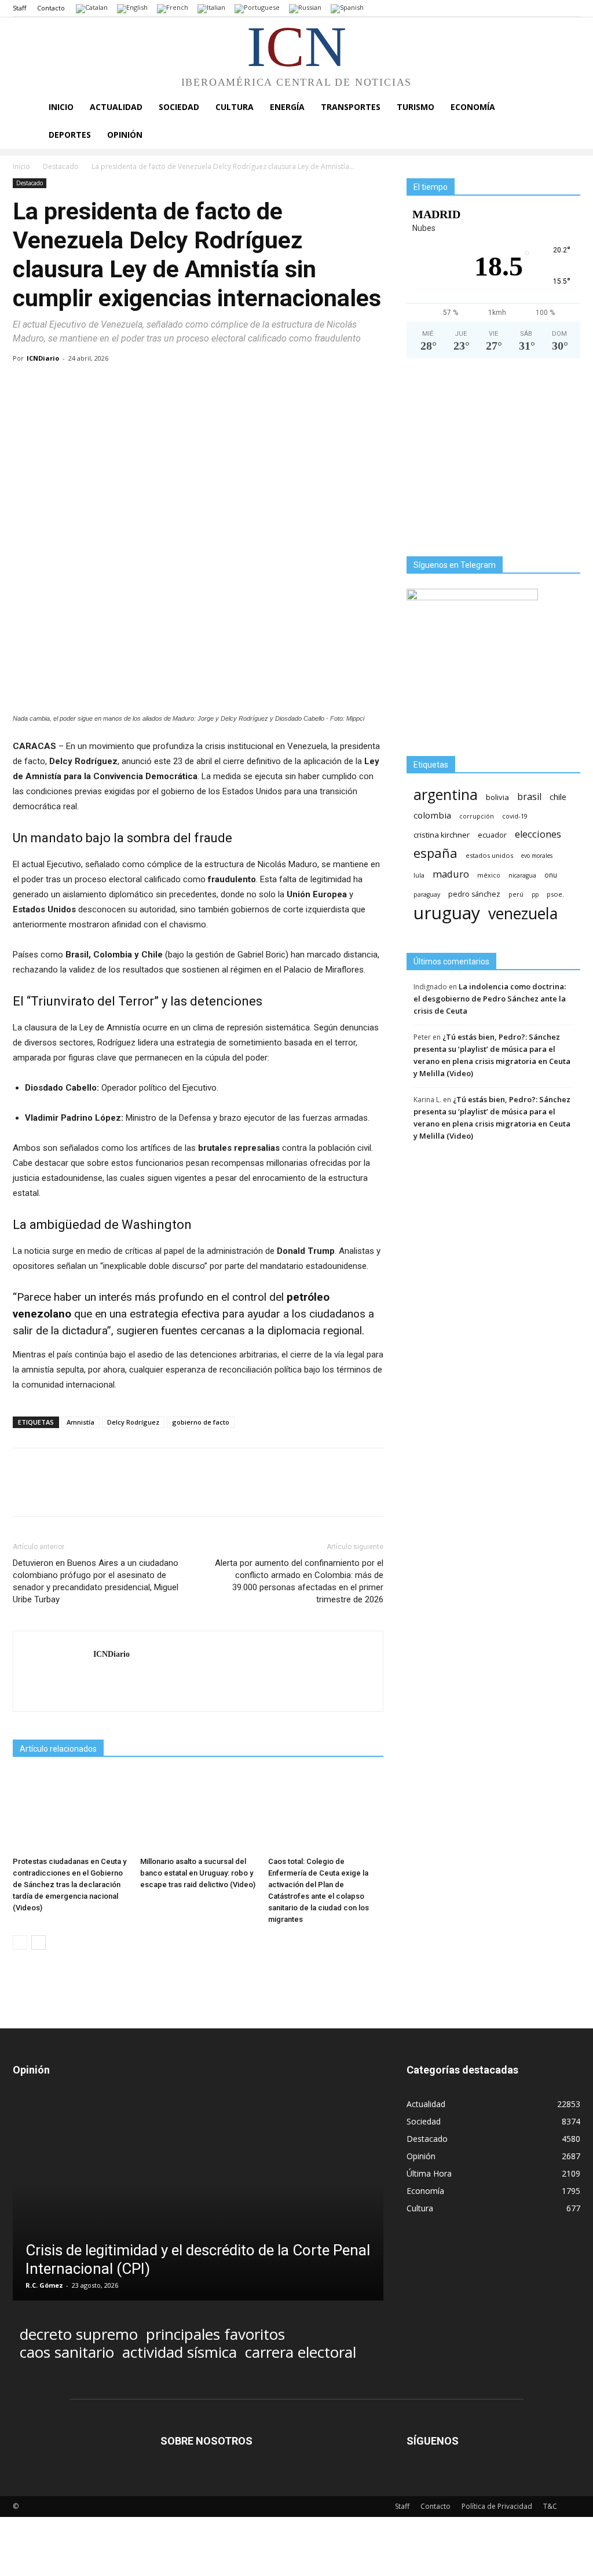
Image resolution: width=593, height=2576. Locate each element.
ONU (551, 875)
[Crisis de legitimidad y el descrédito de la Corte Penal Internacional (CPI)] (198, 2198)
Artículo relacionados (58, 1749)
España (435, 853)
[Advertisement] (493, 462)
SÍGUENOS (433, 2441)
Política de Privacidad (497, 2506)
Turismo (416, 107)
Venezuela (523, 913)
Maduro (451, 874)
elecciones (538, 834)
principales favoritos (215, 2334)
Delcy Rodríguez (133, 1422)
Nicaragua (522, 875)
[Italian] (211, 8)
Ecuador (492, 835)
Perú (516, 894)
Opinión (125, 135)
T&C (550, 2506)
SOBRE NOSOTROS (206, 2441)
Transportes (351, 107)
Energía (287, 107)
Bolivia (497, 797)
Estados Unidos (489, 855)
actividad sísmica (180, 2352)
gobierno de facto (201, 1422)
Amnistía (80, 1422)
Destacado (61, 166)
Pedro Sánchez (474, 894)
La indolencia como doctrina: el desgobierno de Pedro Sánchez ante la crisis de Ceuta (490, 999)
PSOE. (555, 894)
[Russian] (305, 8)
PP (535, 894)
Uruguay (447, 913)
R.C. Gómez (44, 2285)
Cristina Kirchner (442, 835)
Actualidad (116, 107)
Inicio (61, 107)
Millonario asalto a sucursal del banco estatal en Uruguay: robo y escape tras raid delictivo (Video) (198, 1873)
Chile (558, 797)
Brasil (529, 797)
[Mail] (103, 1678)
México (489, 875)
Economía (473, 107)
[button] (566, 108)
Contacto (51, 8)
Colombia (432, 815)
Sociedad (179, 107)
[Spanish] (347, 8)
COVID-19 (515, 816)
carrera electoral (301, 2352)
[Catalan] (92, 8)
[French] (173, 8)
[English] (132, 8)
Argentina (446, 795)
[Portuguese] (257, 8)
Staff (19, 8)
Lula (419, 875)
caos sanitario (67, 2352)
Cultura (235, 107)
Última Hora (429, 2173)
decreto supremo (79, 2334)
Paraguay (427, 894)
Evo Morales (537, 856)
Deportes (70, 135)
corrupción (477, 816)
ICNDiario (43, 358)
